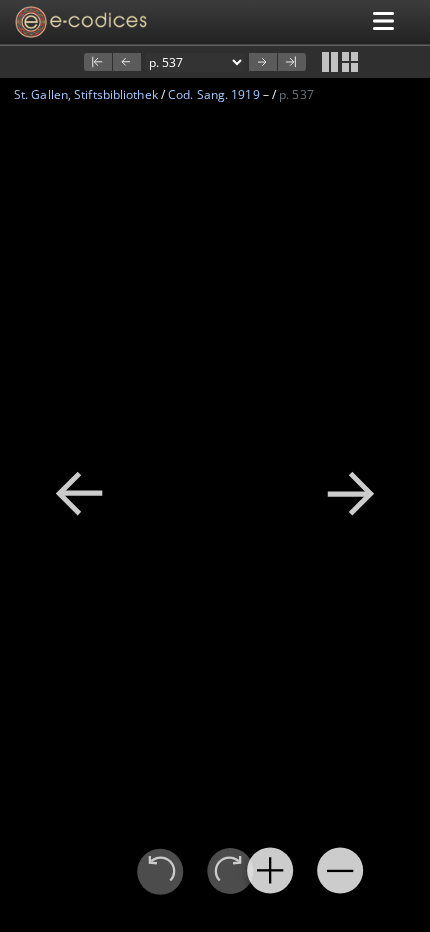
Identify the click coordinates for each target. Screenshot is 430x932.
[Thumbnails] (350, 62)
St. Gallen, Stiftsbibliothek (86, 94)
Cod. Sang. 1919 (214, 94)
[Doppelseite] (330, 62)
